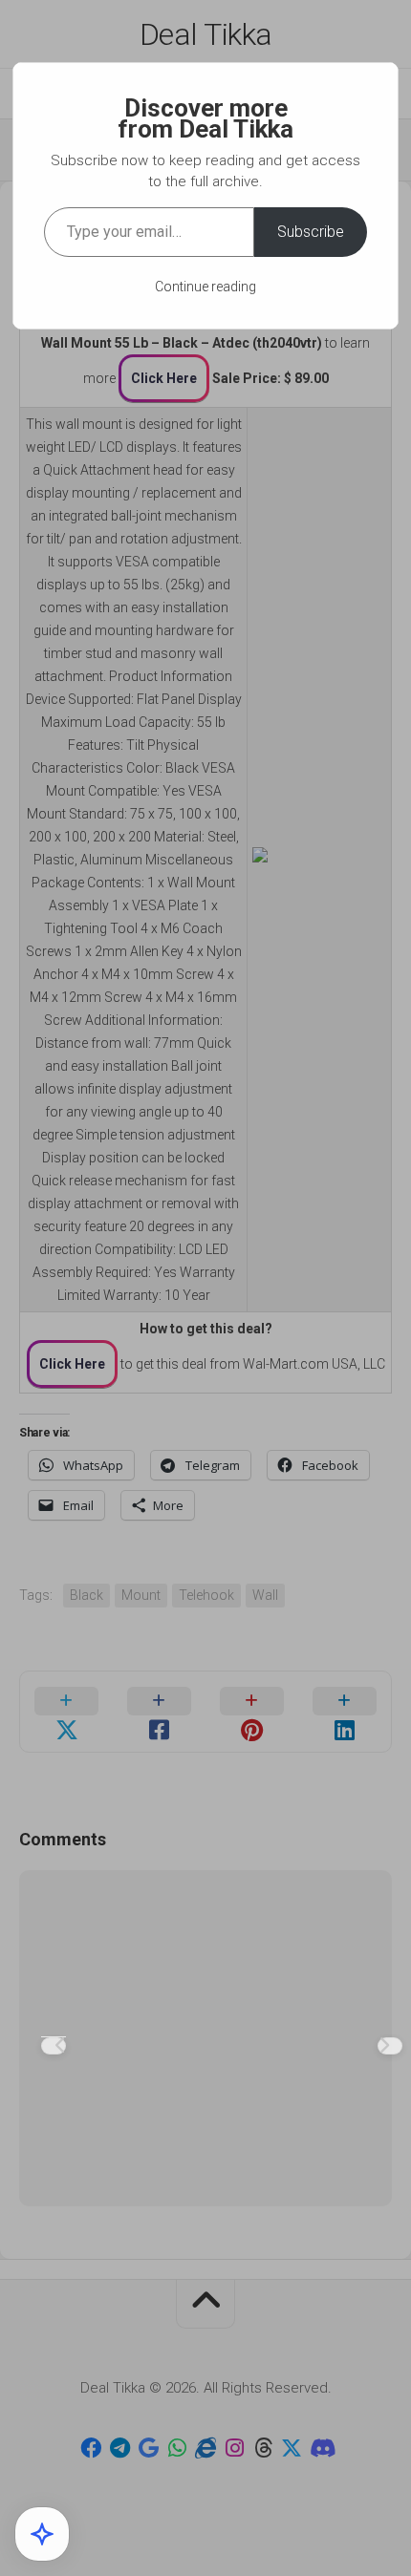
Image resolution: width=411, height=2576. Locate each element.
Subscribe (311, 232)
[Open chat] (42, 2534)
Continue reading (205, 287)
